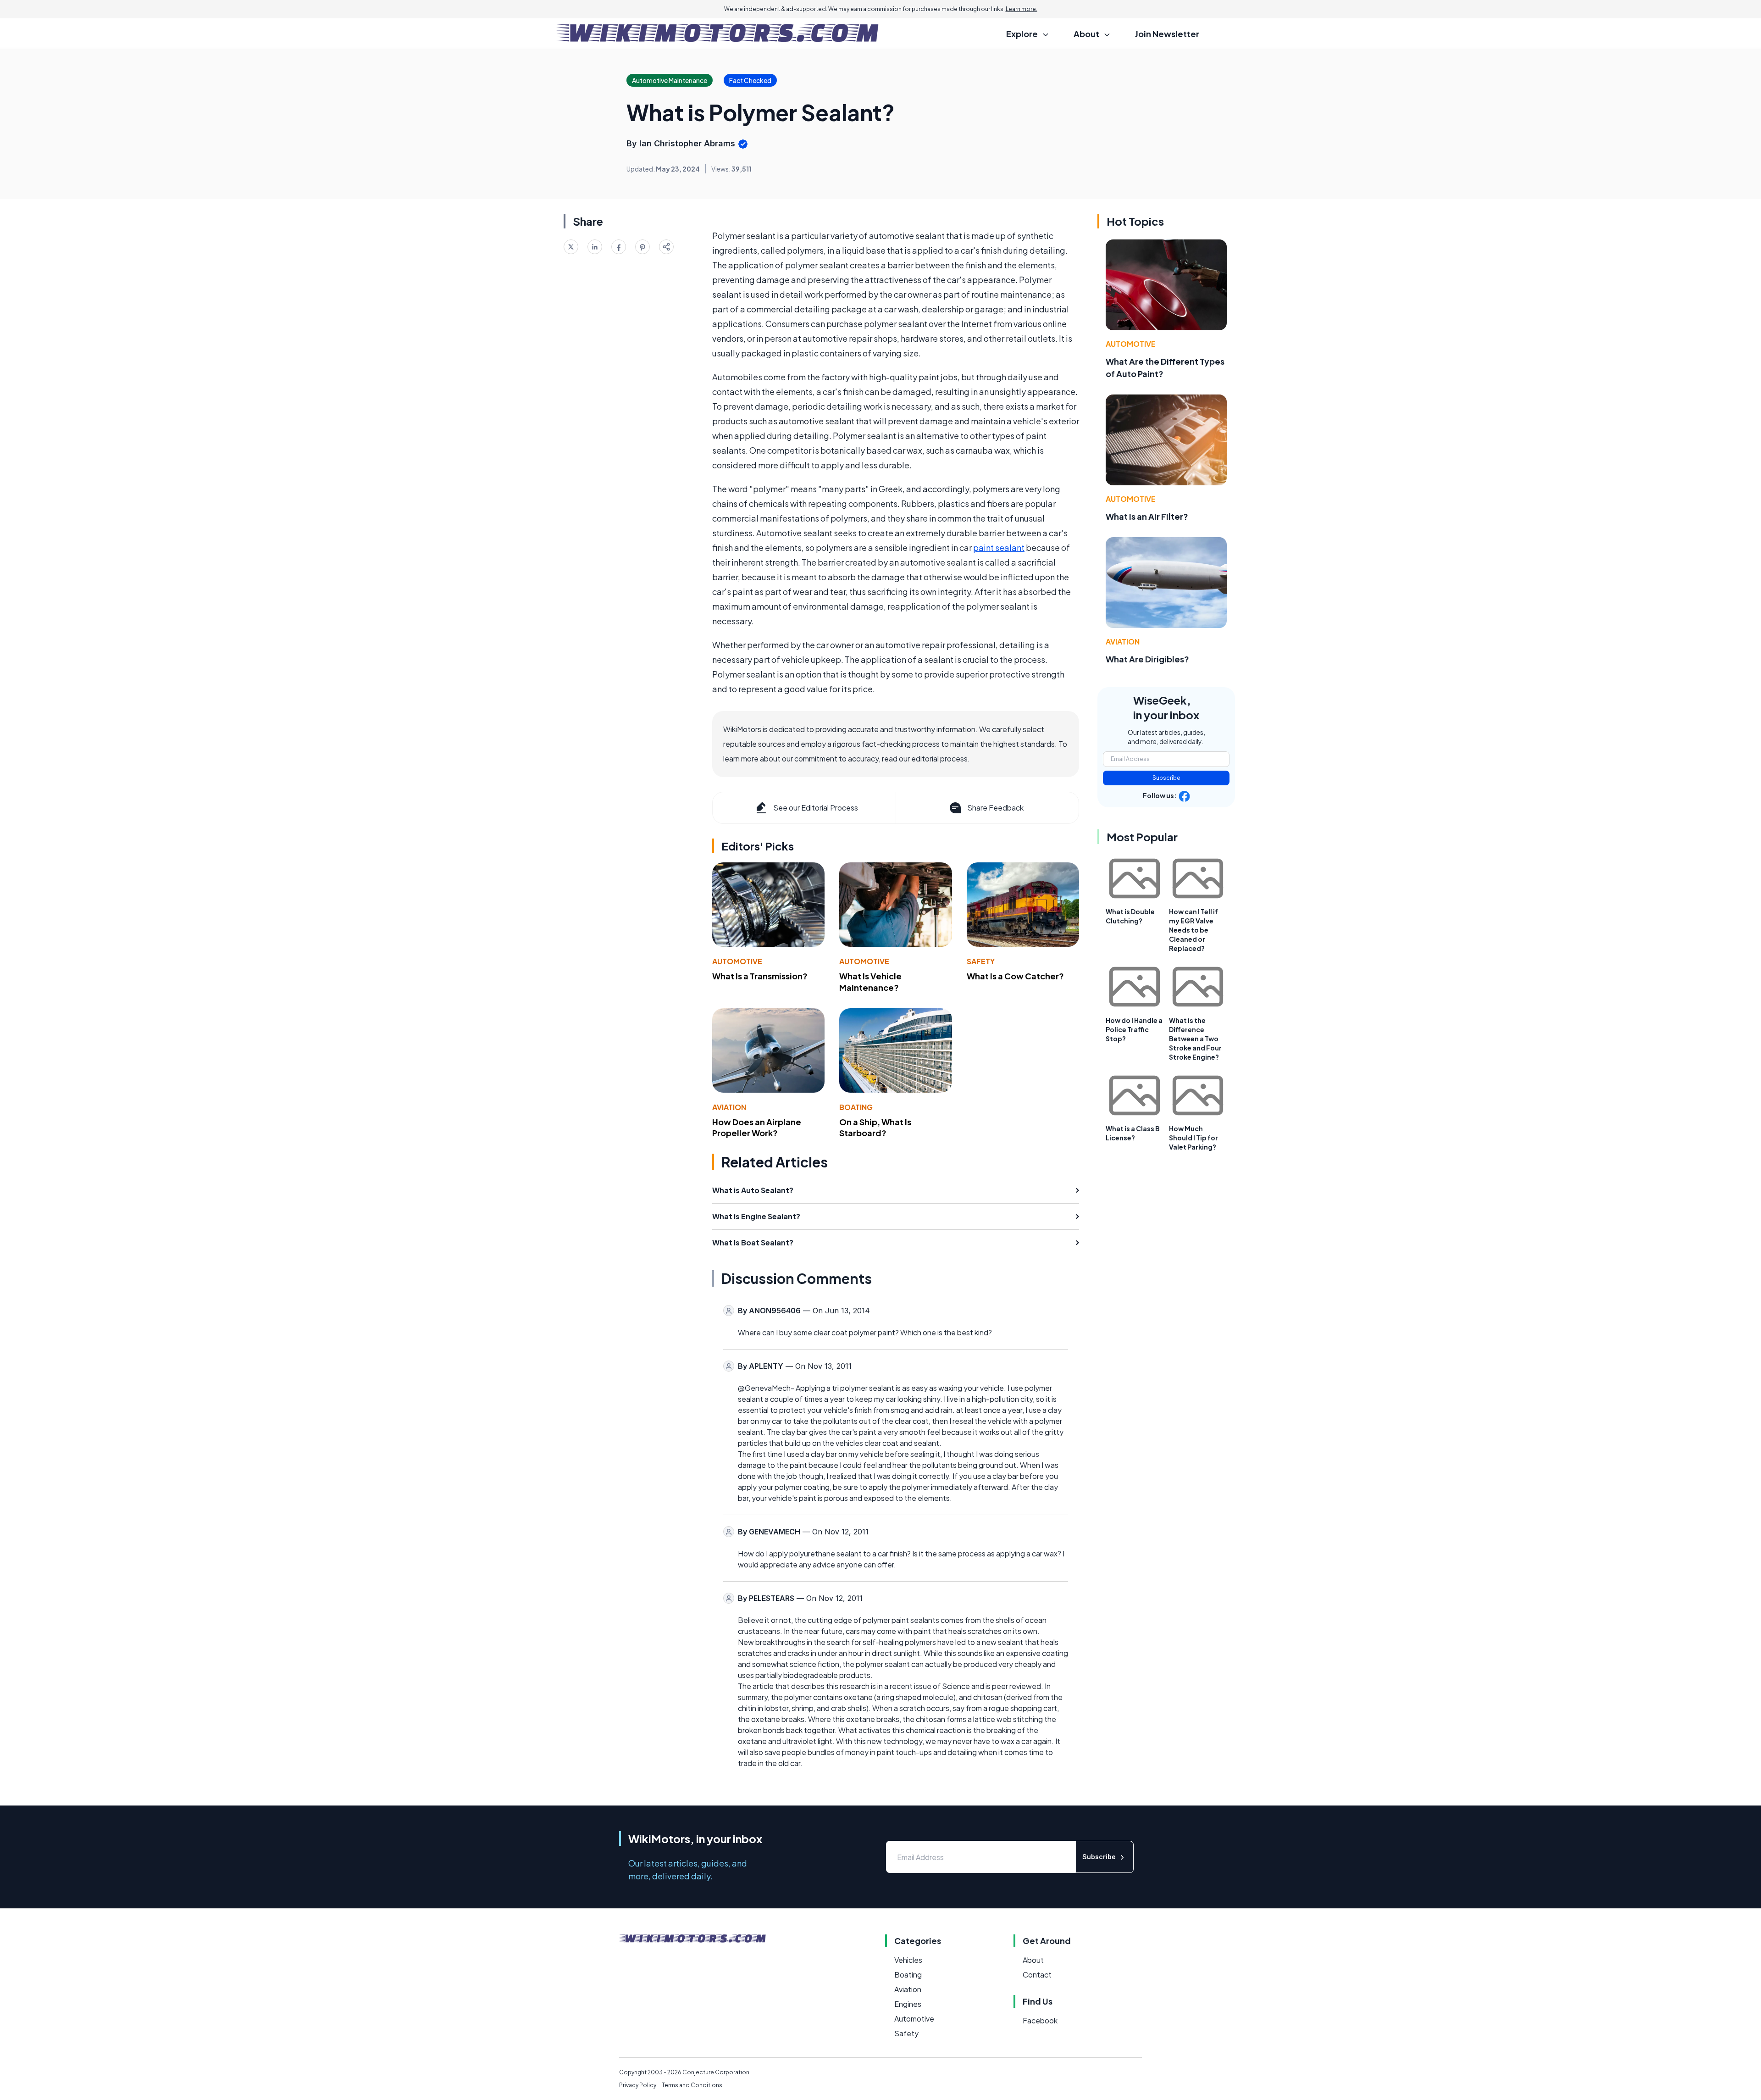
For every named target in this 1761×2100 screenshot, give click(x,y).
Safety (981, 961)
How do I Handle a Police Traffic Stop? (1134, 1029)
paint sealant (999, 547)
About (1033, 1960)
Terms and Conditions (692, 2085)
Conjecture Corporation (716, 2072)
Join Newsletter (1167, 34)
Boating (856, 1107)
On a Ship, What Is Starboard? (875, 1128)
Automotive (737, 961)
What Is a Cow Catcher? (1015, 976)
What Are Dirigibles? (1147, 659)
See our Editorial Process (816, 808)
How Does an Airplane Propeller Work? (757, 1128)
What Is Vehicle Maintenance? (870, 982)
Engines (908, 2004)
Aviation (729, 1107)
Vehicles (908, 1960)
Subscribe (1166, 778)
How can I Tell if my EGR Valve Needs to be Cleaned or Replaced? (1193, 930)
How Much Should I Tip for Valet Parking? (1193, 1138)
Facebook (1040, 2020)
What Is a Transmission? (760, 976)
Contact (1037, 1975)
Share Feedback (995, 808)
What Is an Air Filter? (1147, 516)
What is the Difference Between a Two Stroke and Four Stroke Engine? (1195, 1039)
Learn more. (1022, 9)
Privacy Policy (638, 2085)
